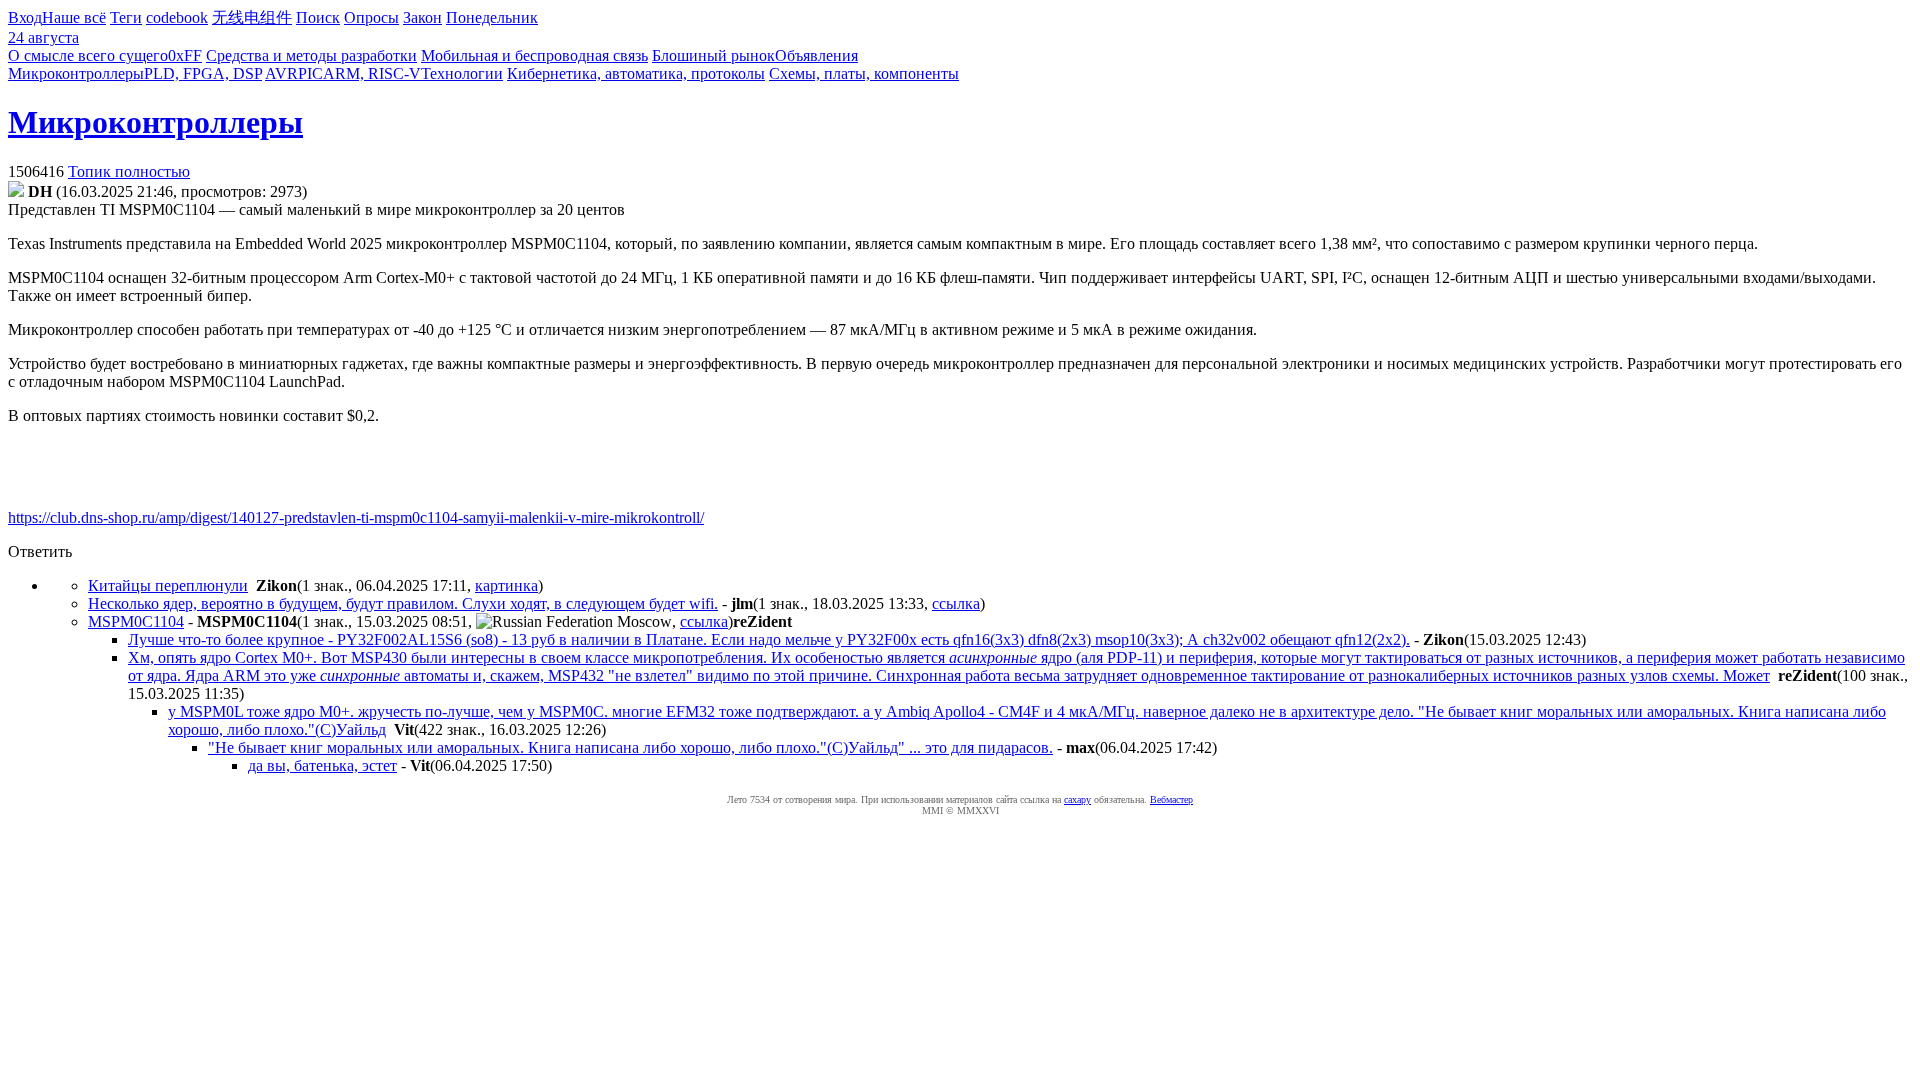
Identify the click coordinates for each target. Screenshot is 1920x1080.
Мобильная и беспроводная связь (534, 55)
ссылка (956, 603)
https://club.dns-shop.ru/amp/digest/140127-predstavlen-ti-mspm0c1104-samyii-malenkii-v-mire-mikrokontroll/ (356, 517)
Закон (422, 17)
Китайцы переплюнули (168, 585)
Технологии (462, 73)
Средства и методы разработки (311, 55)
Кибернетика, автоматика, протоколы (636, 73)
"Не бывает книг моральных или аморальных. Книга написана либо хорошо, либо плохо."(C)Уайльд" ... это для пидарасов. (630, 747)
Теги (126, 17)
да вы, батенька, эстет (322, 765)
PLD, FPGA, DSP (203, 73)
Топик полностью (129, 171)
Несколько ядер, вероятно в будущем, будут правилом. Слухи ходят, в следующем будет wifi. (403, 603)
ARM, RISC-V (372, 73)
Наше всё (74, 17)
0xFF (185, 55)
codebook (177, 17)
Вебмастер (1171, 799)
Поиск (318, 17)
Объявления (816, 55)
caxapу (1077, 799)
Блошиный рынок (713, 55)
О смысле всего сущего (88, 55)
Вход (25, 17)
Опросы (371, 17)
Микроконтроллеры (76, 73)
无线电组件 (252, 17)
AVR (281, 73)
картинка (506, 585)
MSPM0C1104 (136, 621)
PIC (310, 73)
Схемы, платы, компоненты (864, 73)
